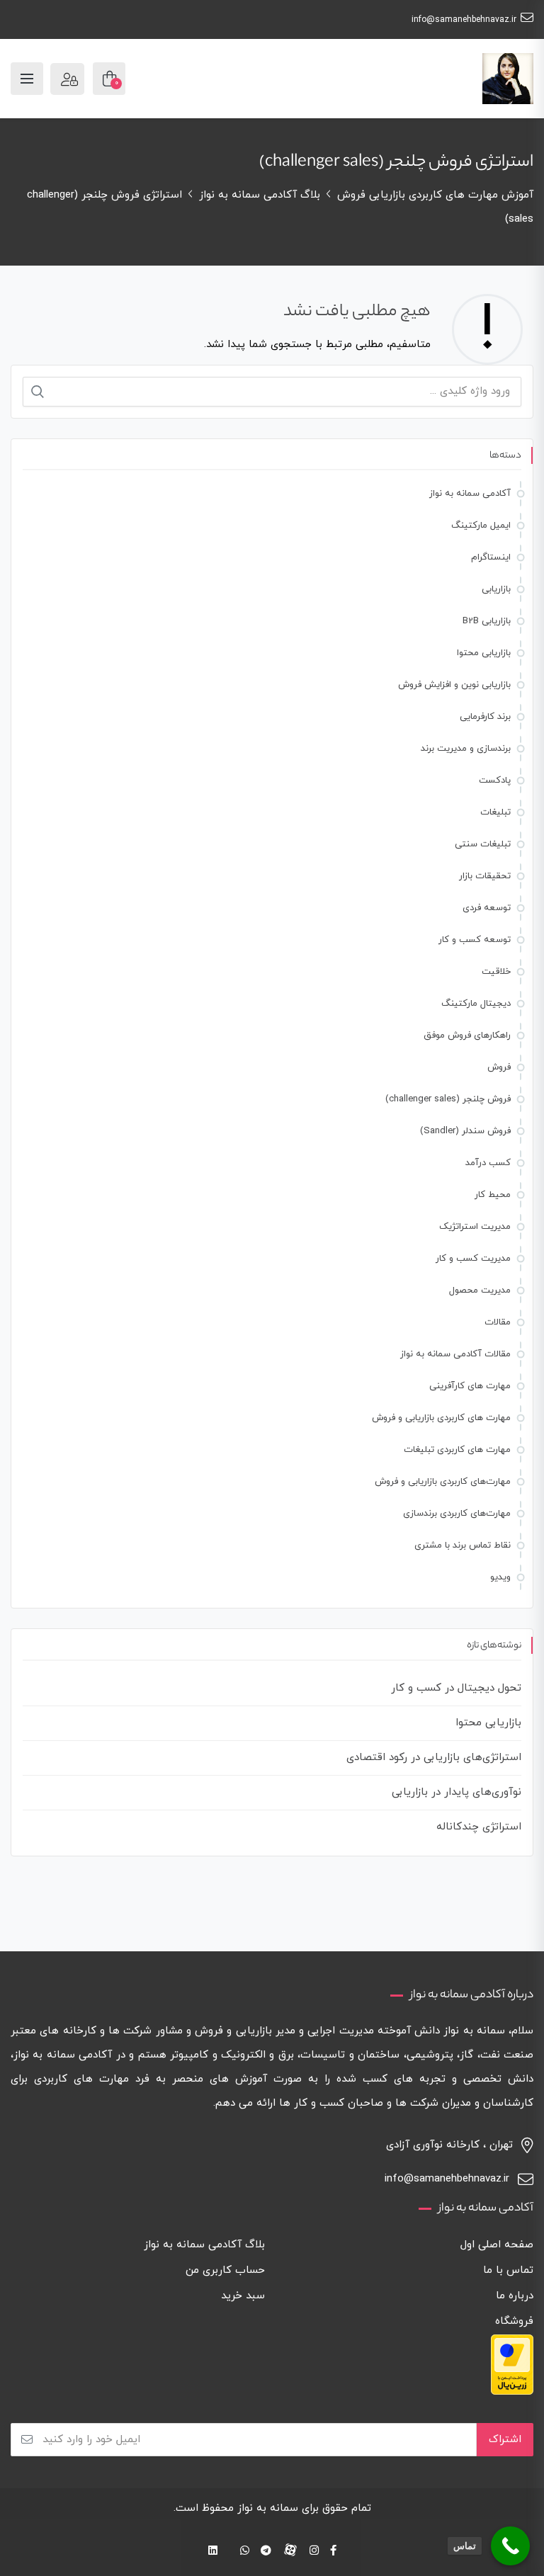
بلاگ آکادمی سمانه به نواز (204, 2245)
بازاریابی (496, 589)
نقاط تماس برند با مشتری (463, 1545)
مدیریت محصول (480, 1290)
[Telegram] (266, 2552)
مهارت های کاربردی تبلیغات (457, 1450)
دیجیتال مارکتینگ (476, 1004)
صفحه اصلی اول (497, 2245)
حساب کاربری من (225, 2270)
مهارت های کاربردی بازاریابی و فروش (441, 1418)
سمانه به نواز (268, 2508)
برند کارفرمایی (485, 717)
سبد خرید (243, 2296)
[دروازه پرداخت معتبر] (512, 2363)
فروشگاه (514, 2321)
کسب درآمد (488, 1163)
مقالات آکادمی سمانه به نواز (455, 1354)
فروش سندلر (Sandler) (465, 1131)
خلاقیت (496, 972)
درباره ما (515, 2296)
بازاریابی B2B (487, 621)
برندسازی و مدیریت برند (466, 749)
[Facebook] (333, 2552)
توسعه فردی (487, 908)
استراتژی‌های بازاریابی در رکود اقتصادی (434, 1758)
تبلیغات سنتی (483, 844)
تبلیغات (495, 812)
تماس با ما (508, 2270)
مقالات (498, 1322)
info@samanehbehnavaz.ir (464, 20)
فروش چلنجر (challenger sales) (448, 1099)
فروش (499, 1067)
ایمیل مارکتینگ (481, 526)
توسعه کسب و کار (475, 940)
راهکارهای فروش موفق (467, 1035)
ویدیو (500, 1577)
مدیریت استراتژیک (475, 1227)
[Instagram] (314, 2552)
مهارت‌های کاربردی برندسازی (457, 1514)
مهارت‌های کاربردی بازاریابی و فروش (443, 1482)
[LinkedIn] (213, 2552)
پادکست (495, 781)
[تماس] (510, 2546)
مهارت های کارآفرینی (470, 1386)
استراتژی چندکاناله (479, 1827)
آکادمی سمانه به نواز (470, 494)
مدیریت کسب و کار (473, 1259)
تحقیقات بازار (485, 876)
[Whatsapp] (245, 2552)
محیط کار (493, 1195)
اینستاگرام (491, 557)
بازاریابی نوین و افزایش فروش (454, 685)
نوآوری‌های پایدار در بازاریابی (457, 1792)
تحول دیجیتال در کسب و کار (456, 1688)
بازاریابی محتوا (484, 653)
